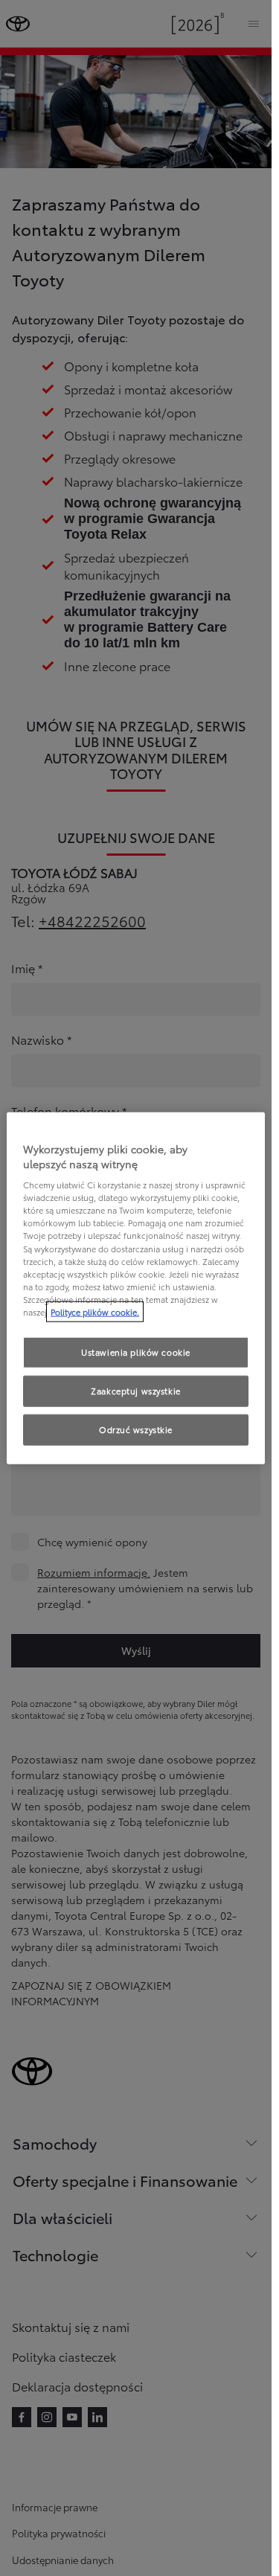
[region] (136, 1288)
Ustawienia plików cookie (136, 1352)
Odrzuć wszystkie (136, 1429)
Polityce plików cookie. (95, 1311)
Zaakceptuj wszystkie (135, 1390)
